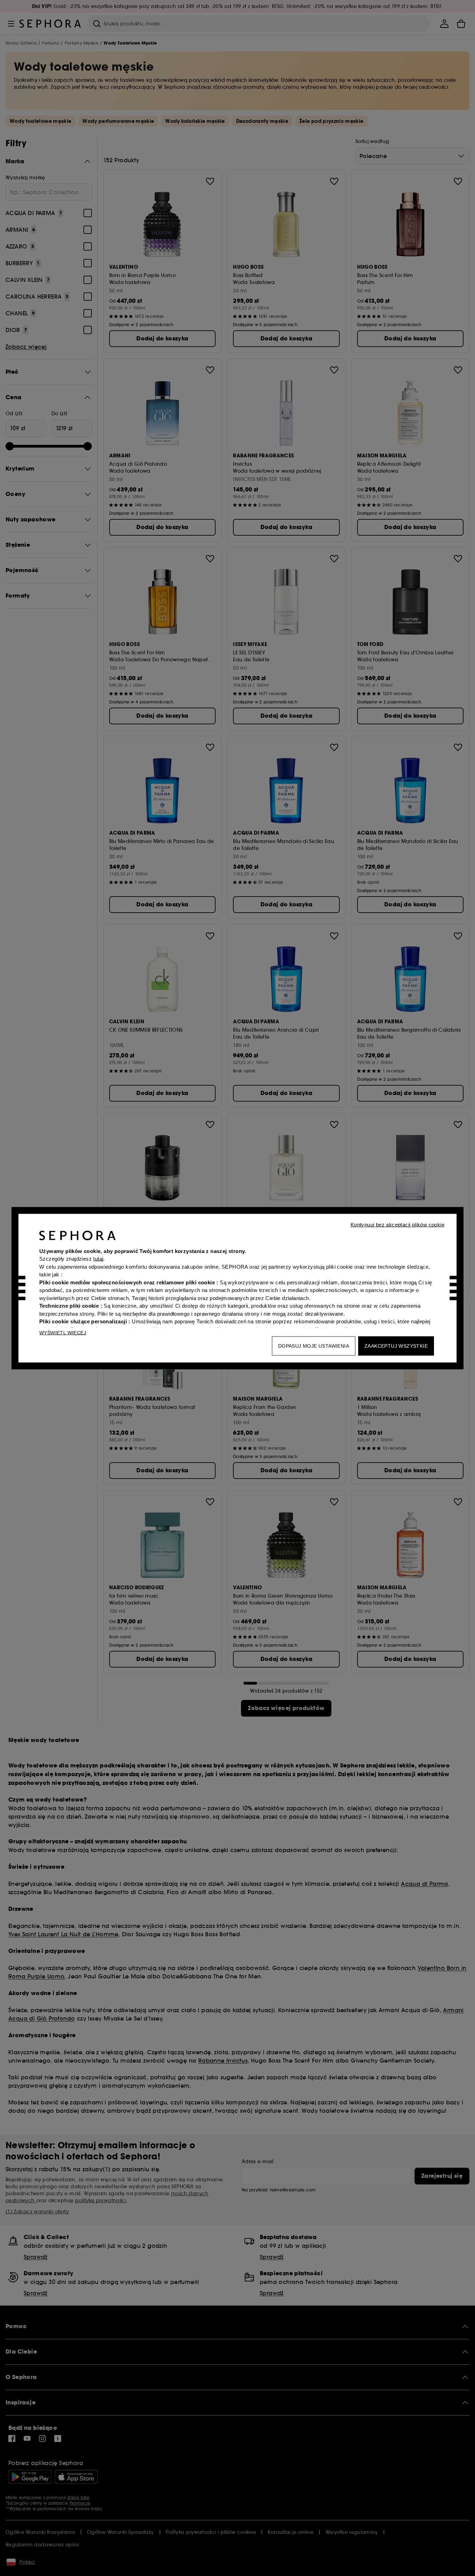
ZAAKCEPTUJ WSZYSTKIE (396, 1346)
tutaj (98, 1259)
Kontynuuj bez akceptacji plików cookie (397, 1224)
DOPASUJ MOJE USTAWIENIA (314, 1346)
